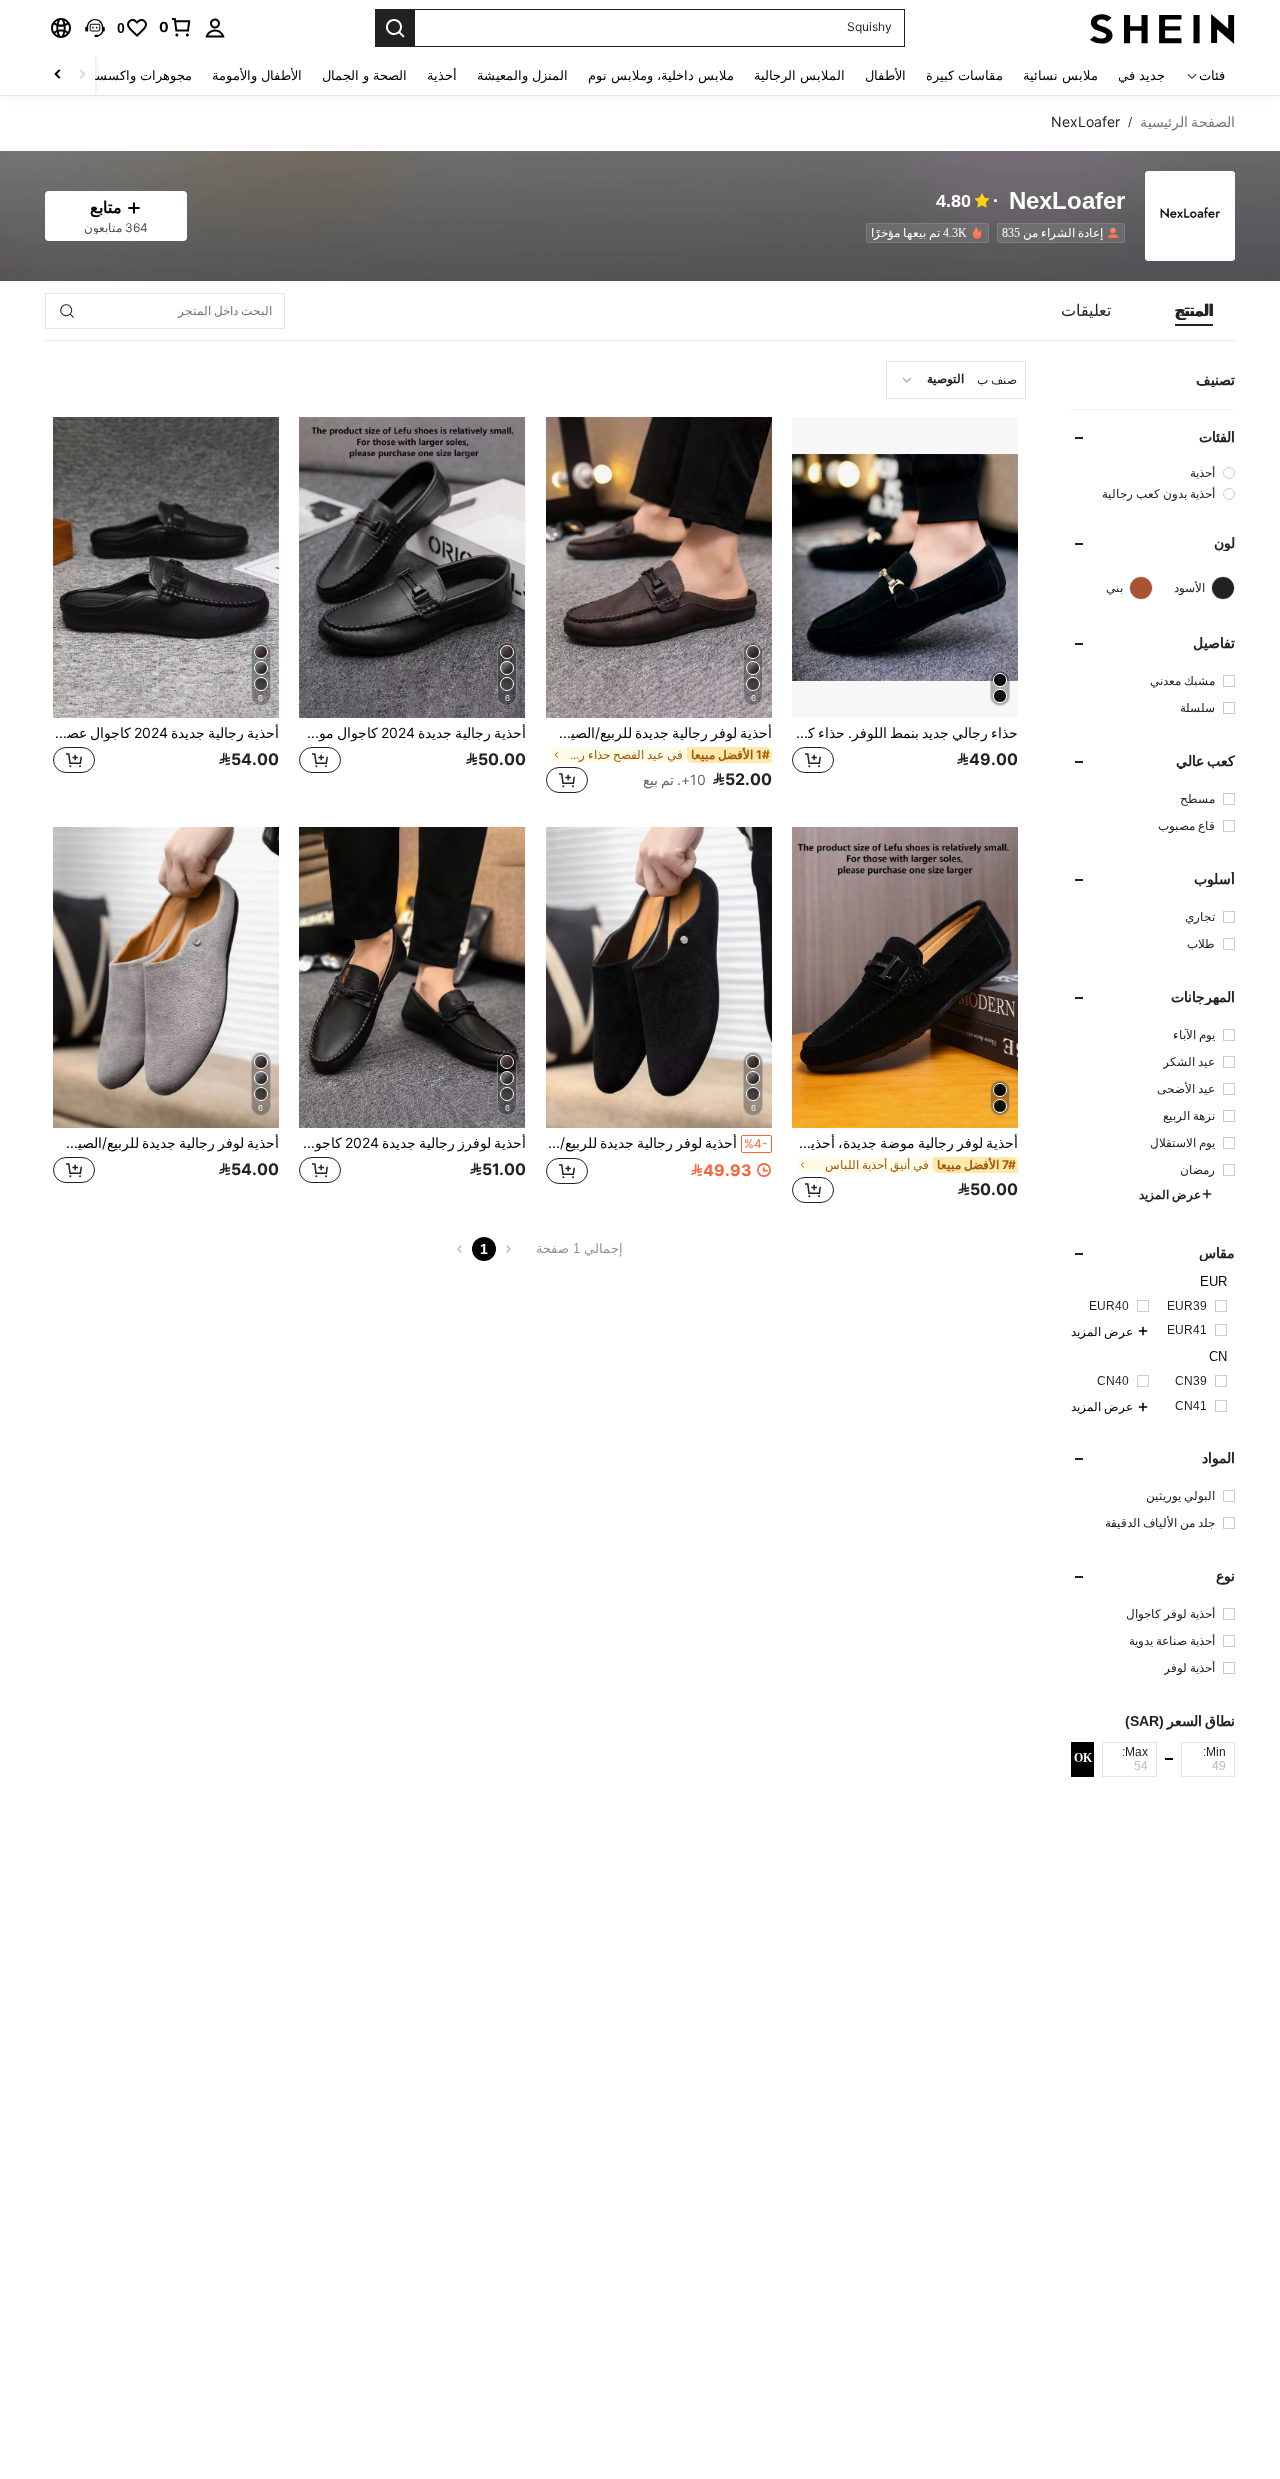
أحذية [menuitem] (442, 75)
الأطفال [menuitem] (885, 75)
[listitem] (1057, 233)
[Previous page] (508, 1249)
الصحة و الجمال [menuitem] (364, 75)
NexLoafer (1067, 201)
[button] (95, 28)
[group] (1153, 472)
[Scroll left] (82, 75)
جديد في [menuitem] (1141, 75)
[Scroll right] (58, 75)
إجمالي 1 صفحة (579, 1248)
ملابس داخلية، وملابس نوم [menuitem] (661, 75)
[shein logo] (1162, 28)
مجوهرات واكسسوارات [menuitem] (127, 75)
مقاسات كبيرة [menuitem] (964, 75)
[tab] (1194, 311)
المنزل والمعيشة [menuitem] (522, 75)
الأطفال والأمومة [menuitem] (257, 75)
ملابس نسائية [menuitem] (1060, 75)
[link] (176, 27)
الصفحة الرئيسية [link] (1187, 122)
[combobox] (956, 380)
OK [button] (1083, 1759)
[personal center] (215, 28)
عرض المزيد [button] (1170, 1195)
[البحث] (395, 28)
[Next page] (460, 1249)
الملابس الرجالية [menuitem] (799, 75)
